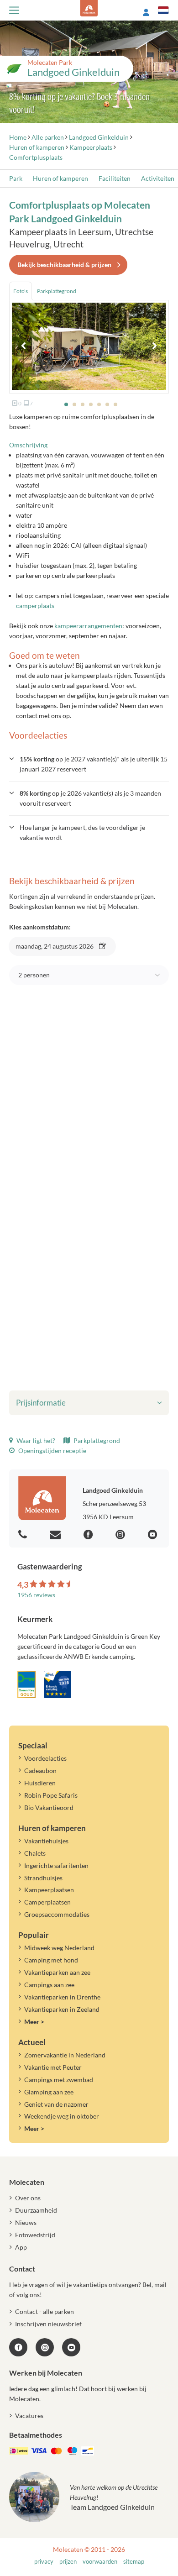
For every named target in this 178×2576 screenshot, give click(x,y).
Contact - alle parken (44, 2311)
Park (16, 178)
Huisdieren (40, 1783)
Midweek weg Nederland (59, 1948)
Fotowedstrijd (35, 2235)
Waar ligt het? (35, 1440)
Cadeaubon (40, 1771)
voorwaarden (100, 2562)
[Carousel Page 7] (115, 404)
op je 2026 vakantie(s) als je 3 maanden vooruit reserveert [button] (90, 798)
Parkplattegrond (96, 1440)
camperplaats (35, 606)
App (21, 2247)
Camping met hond (51, 1960)
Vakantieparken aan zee (57, 1972)
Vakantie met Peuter (53, 2067)
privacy (44, 2562)
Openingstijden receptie (52, 1451)
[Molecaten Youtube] (154, 1535)
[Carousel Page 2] (74, 404)
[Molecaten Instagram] (121, 1535)
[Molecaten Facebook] (89, 1535)
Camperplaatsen (47, 1902)
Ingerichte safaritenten (56, 1865)
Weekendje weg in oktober (62, 2116)
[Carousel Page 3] (83, 404)
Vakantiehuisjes (46, 1841)
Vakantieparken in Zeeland (62, 2009)
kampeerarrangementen (88, 626)
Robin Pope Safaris (51, 1795)
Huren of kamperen (60, 178)
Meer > (34, 2022)
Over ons (28, 2198)
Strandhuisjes (43, 1878)
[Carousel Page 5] (99, 404)
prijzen (68, 2562)
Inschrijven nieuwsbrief (48, 2324)
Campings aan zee (49, 1985)
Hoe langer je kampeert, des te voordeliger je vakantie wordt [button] (82, 832)
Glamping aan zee (49, 2092)
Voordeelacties (45, 1758)
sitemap (134, 2562)
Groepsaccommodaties (57, 1914)
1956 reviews (36, 1595)
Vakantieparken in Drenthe (62, 1997)
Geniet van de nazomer (56, 2104)
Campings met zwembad (59, 2080)
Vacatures (29, 2416)
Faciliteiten (115, 178)
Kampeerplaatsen (49, 1890)
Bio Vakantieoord (49, 1807)
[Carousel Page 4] (91, 404)
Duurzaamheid (36, 2210)
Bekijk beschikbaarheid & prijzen (64, 265)
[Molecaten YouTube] (71, 2347)
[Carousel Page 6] (107, 404)
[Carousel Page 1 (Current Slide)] (66, 404)
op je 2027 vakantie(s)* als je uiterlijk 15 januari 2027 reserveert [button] (94, 764)
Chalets (35, 1853)
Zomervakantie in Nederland (65, 2055)
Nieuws (26, 2222)
